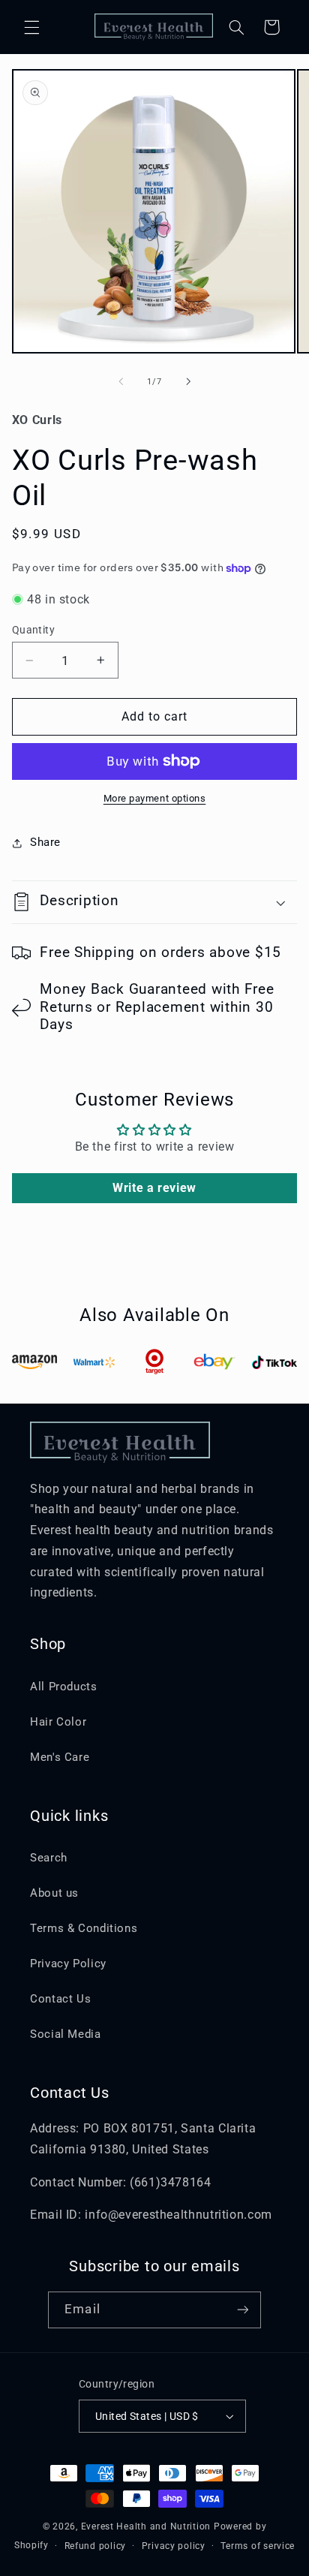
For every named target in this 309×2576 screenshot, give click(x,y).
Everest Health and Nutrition (146, 2526)
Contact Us (60, 1999)
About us (54, 1893)
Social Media (66, 2034)
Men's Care (60, 1757)
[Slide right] (188, 382)
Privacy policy (174, 2546)
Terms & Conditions (84, 1928)
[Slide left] (121, 382)
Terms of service (258, 2546)
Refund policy (96, 2546)
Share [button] (45, 842)
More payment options (155, 798)
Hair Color (58, 1722)
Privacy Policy (68, 1964)
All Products (64, 1687)
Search (49, 1858)
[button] (31, 27)
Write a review (154, 1188)
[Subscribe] (242, 2310)
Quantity (33, 630)
